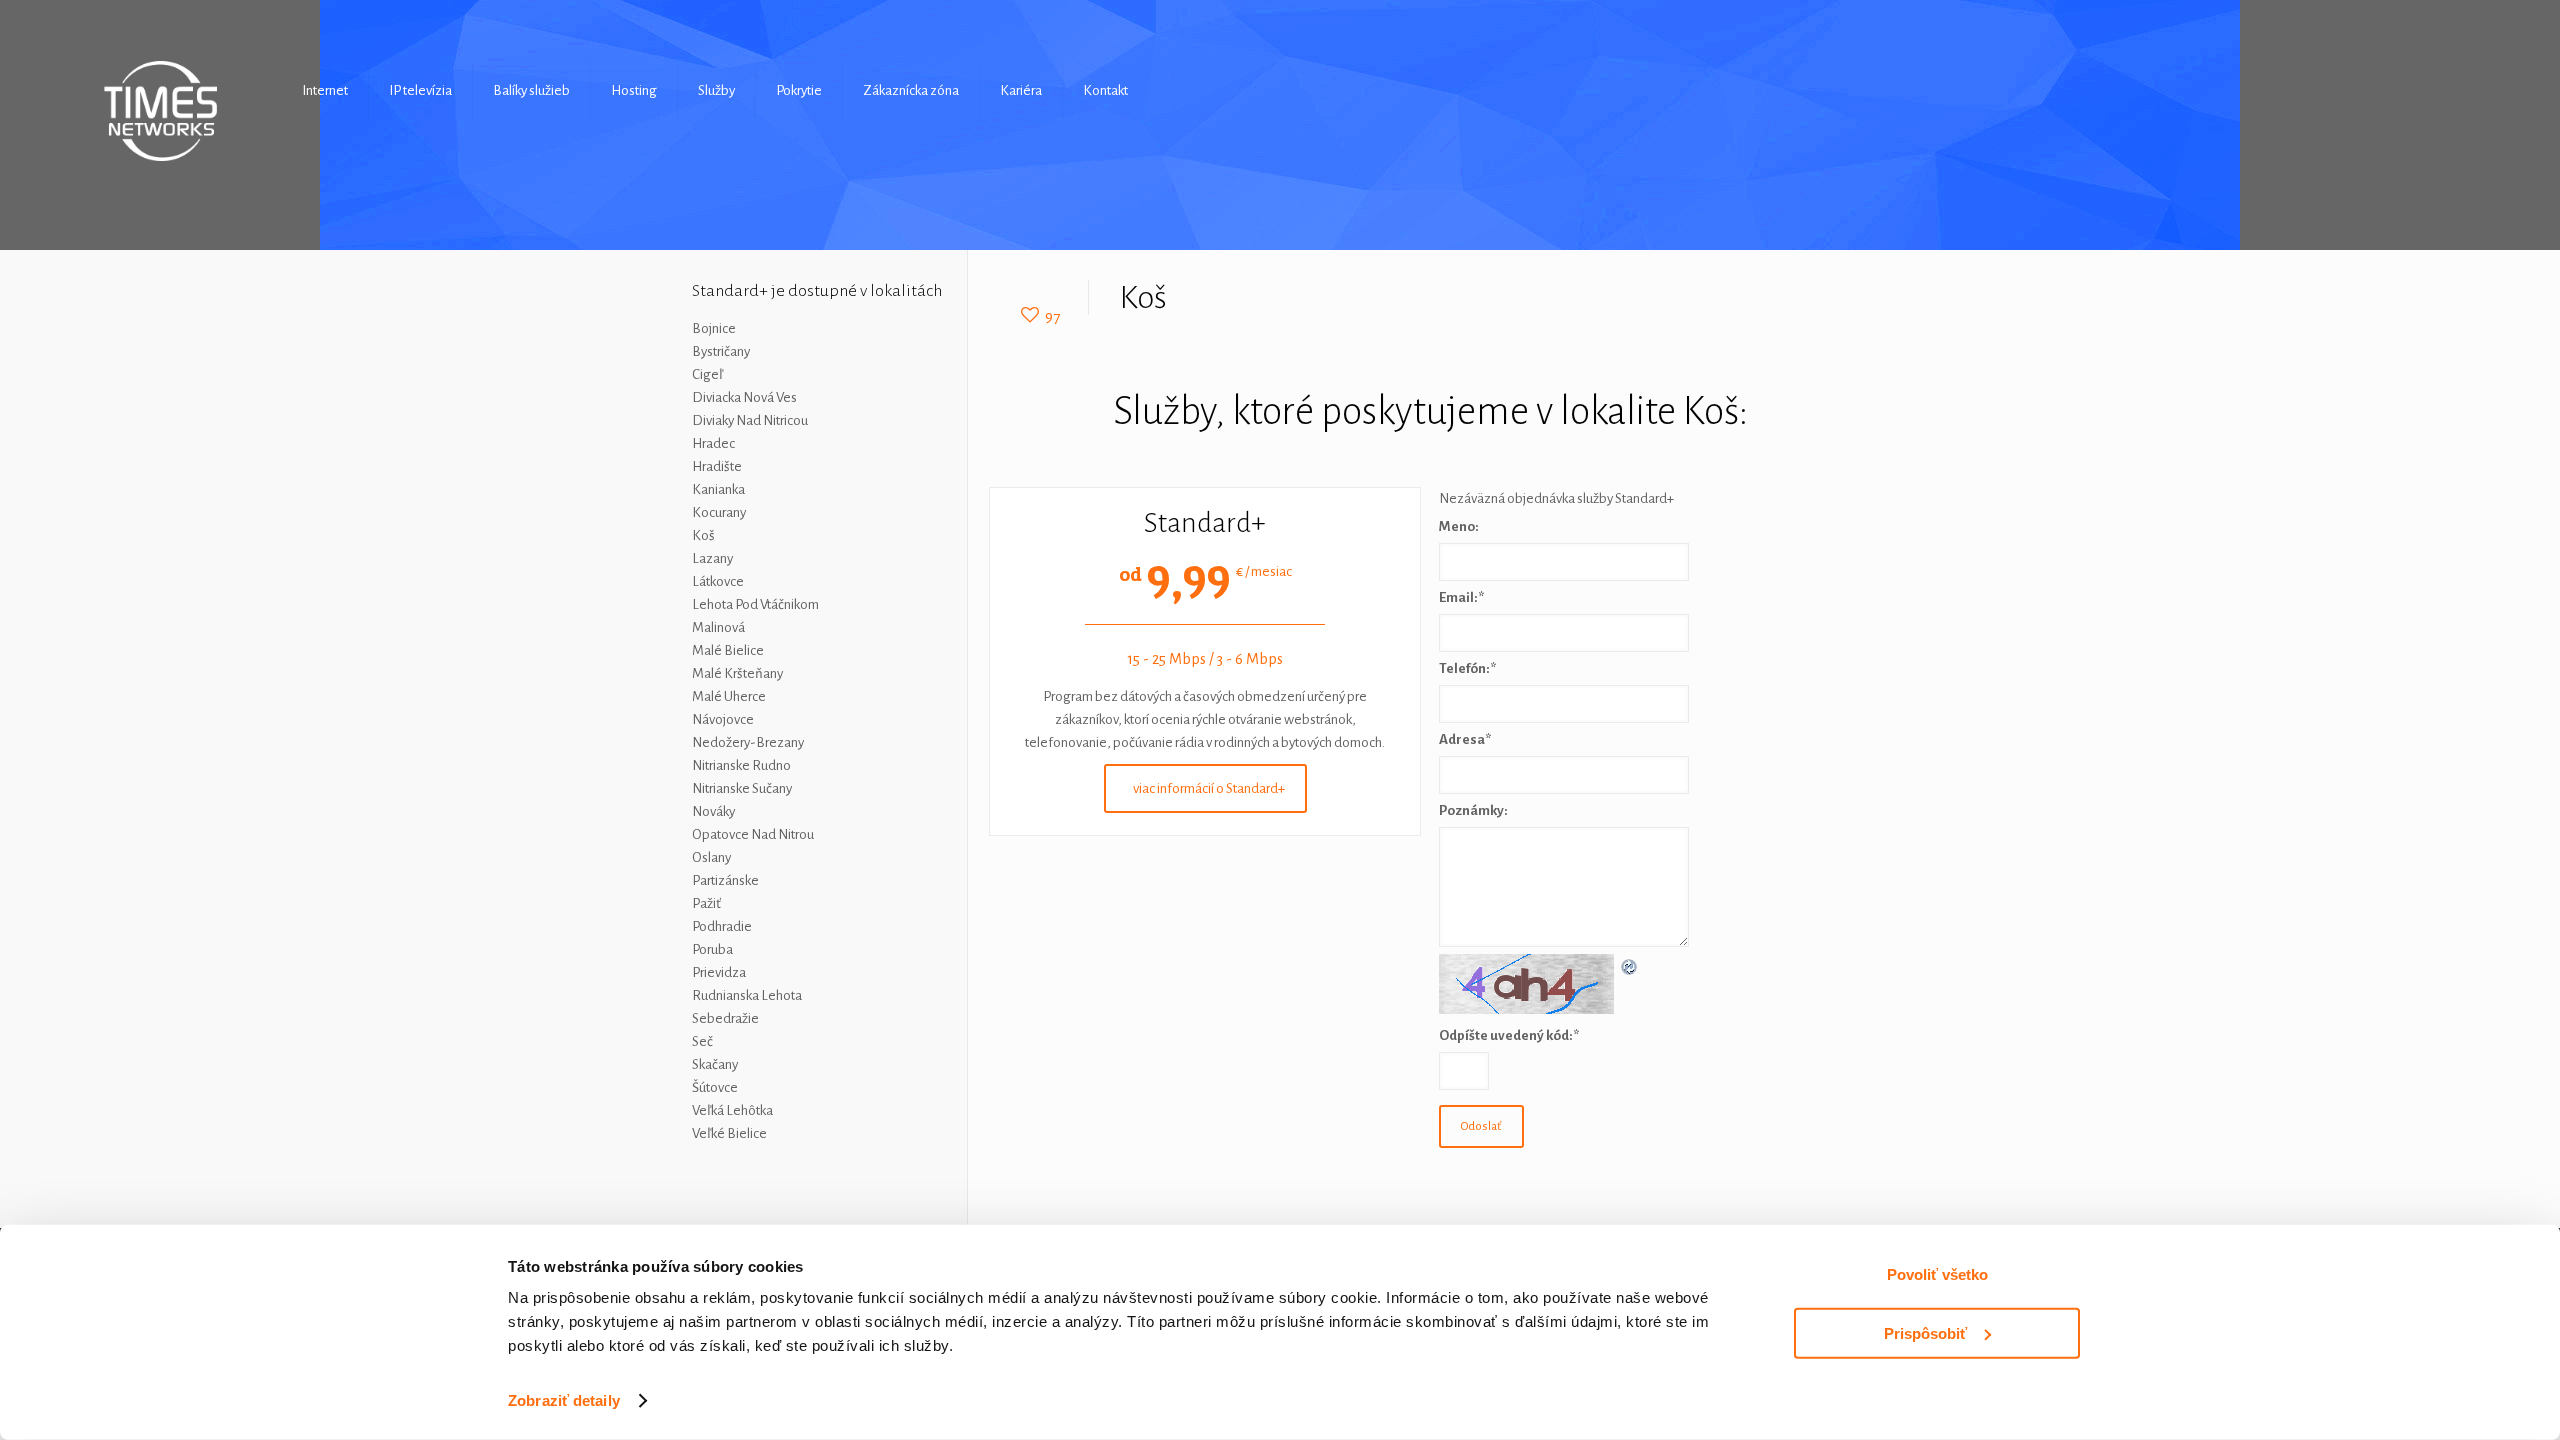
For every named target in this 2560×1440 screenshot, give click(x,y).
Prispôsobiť (1925, 1332)
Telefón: (1467, 668)
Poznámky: (1473, 810)
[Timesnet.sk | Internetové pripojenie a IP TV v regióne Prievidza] (161, 111)
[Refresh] (1630, 965)
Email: (1461, 597)
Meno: (1459, 526)
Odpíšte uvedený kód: (1509, 1035)
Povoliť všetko (1937, 1274)
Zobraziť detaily (564, 1400)
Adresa (1465, 739)
